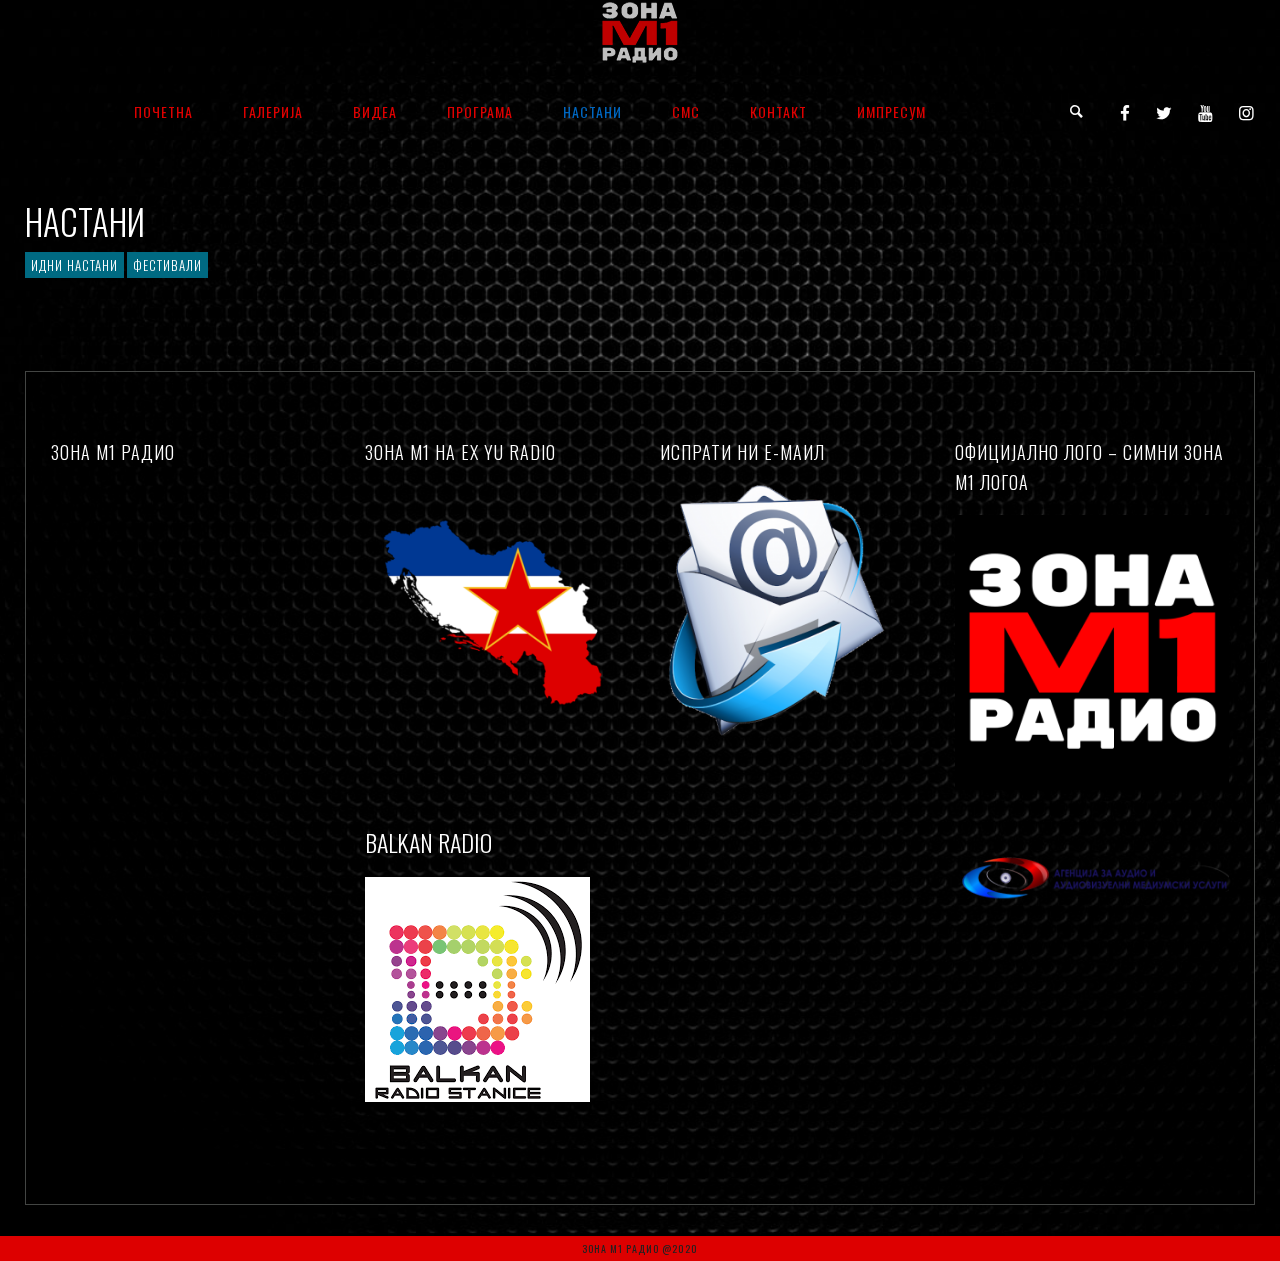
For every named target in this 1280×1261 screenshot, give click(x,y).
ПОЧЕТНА (163, 111)
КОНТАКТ (778, 111)
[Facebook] (1125, 112)
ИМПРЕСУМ (891, 111)
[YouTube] (1206, 112)
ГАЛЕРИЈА (273, 111)
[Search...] (1077, 111)
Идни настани (74, 265)
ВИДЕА (375, 111)
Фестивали (167, 265)
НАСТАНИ (592, 111)
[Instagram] (1247, 112)
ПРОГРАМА (480, 111)
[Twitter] (1164, 112)
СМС (686, 111)
